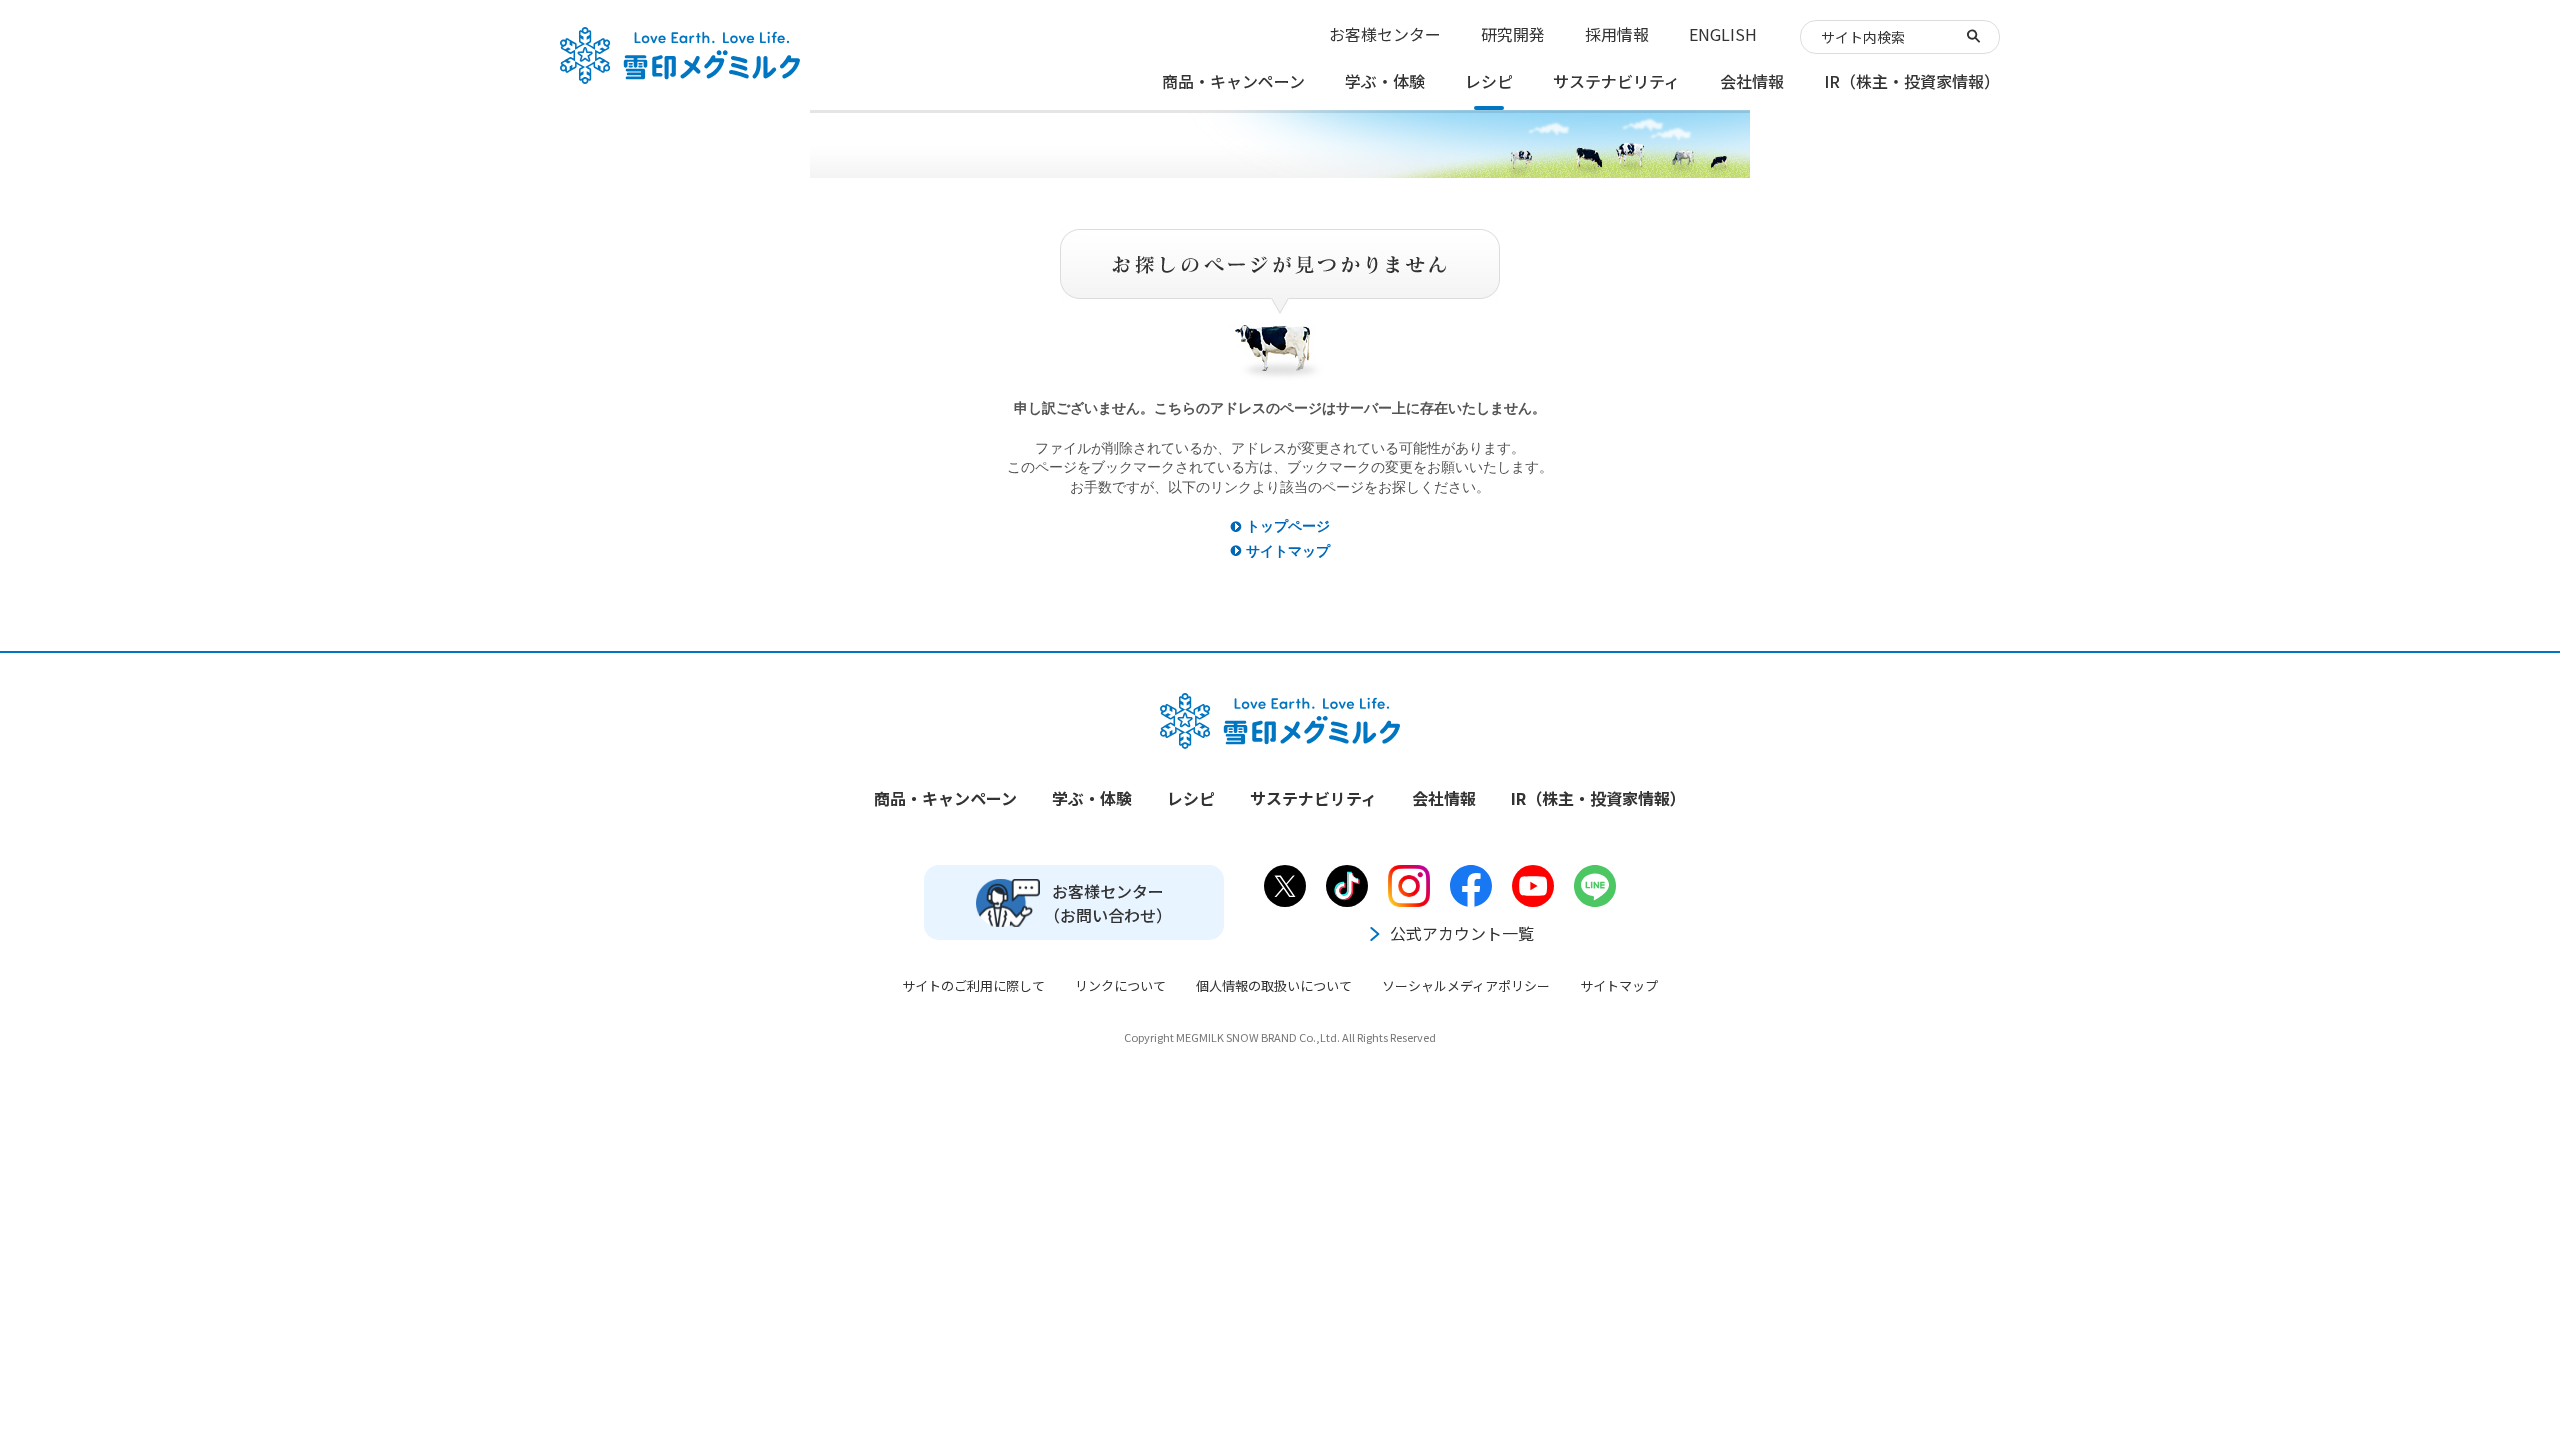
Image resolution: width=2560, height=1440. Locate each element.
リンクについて (1120, 985)
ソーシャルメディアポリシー (1466, 985)
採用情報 (1617, 34)
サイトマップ (1288, 551)
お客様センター (1385, 34)
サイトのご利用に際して (973, 985)
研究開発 (1513, 34)
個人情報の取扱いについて (1274, 985)
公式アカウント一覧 (1462, 933)
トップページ (1288, 526)
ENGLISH (1723, 34)
